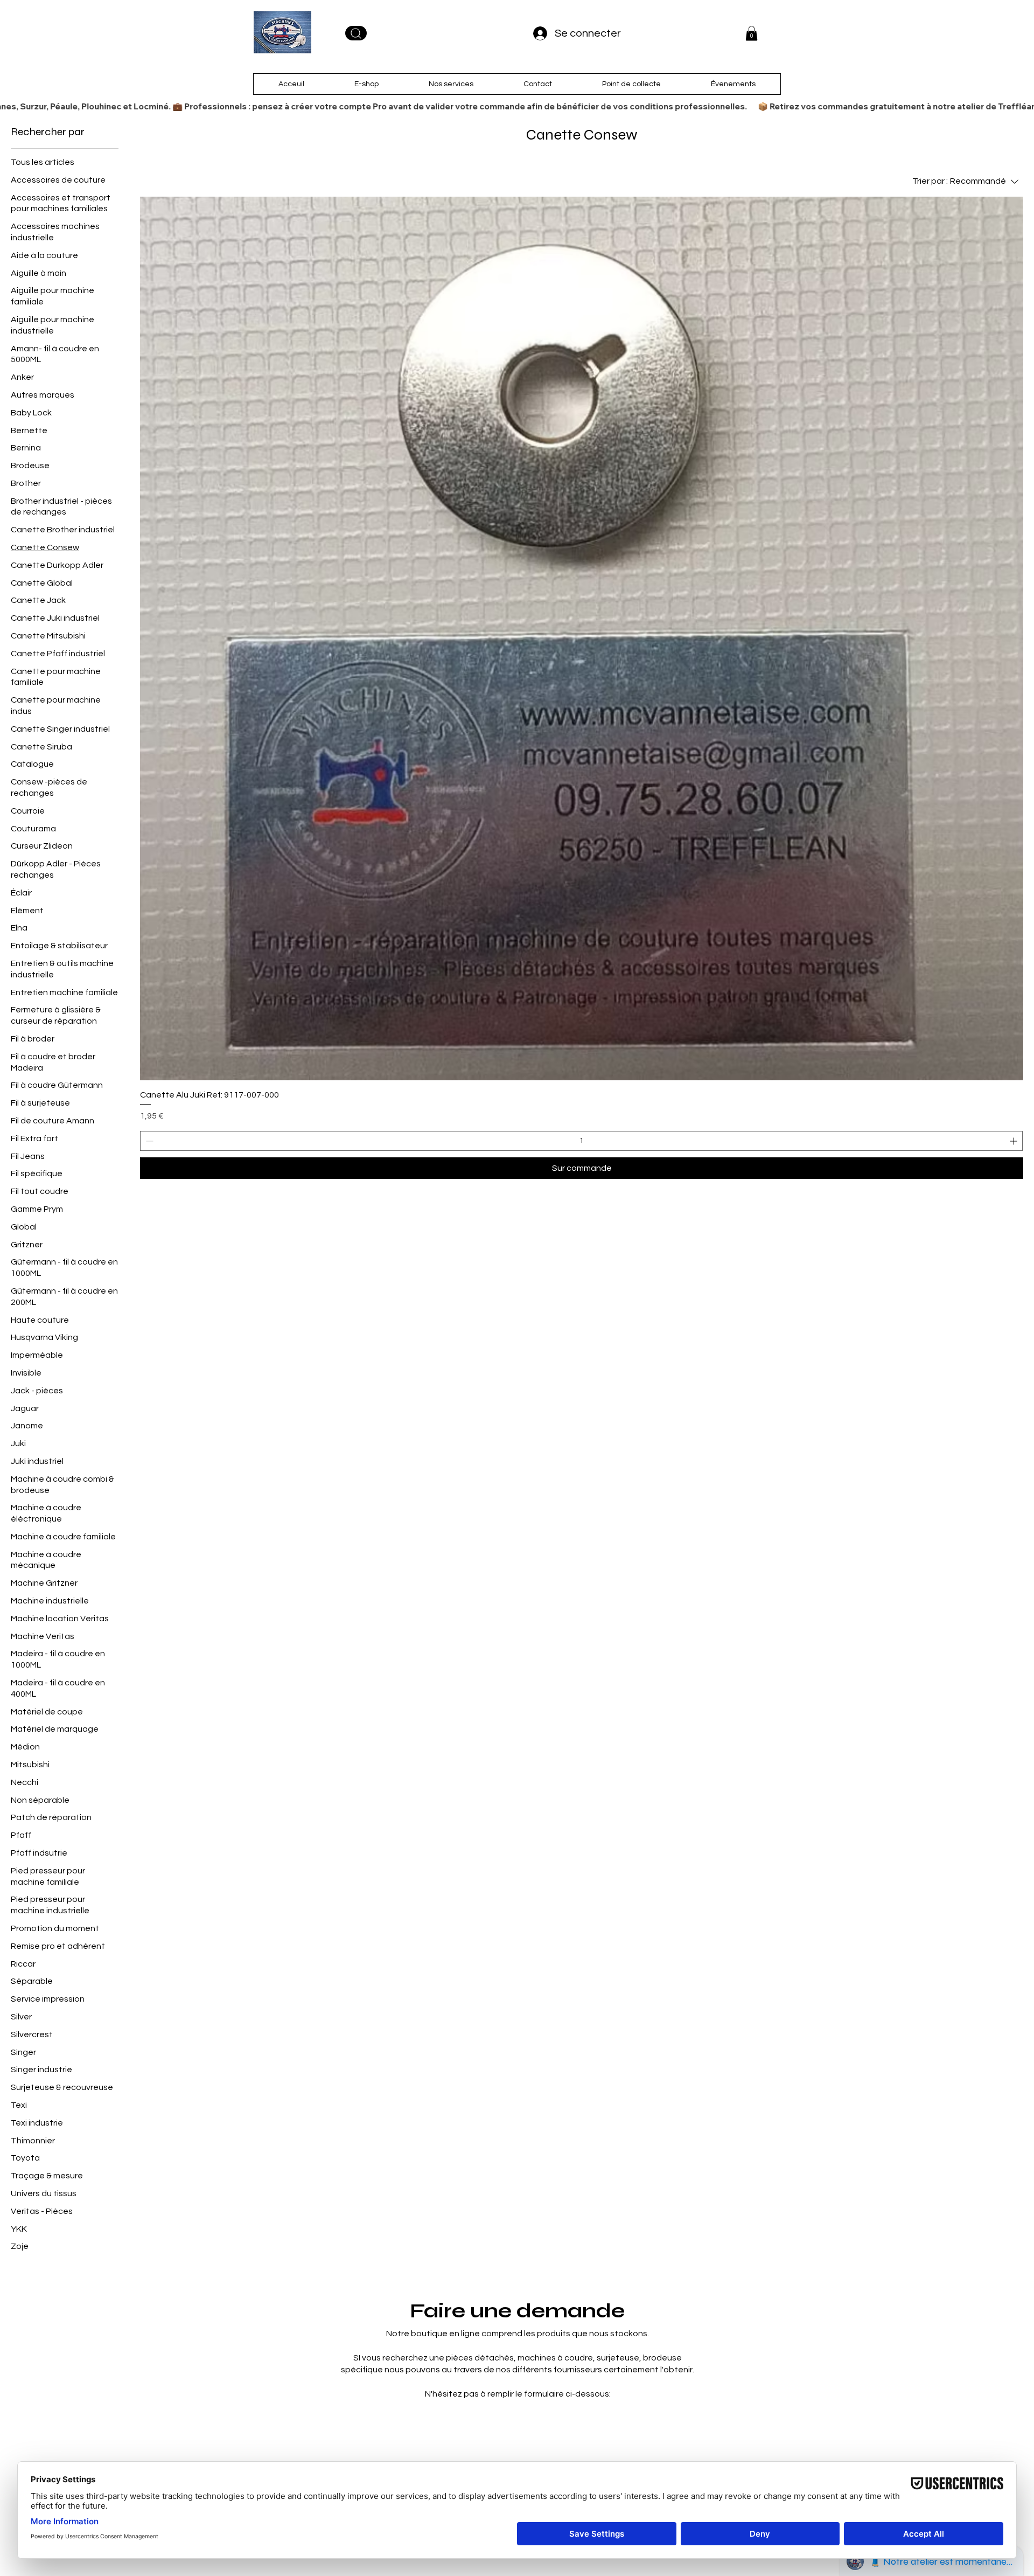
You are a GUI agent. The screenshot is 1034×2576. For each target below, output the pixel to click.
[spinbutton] (581, 1141)
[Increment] (1014, 1141)
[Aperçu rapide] (582, 638)
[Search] (356, 33)
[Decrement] (148, 1141)
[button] (752, 33)
